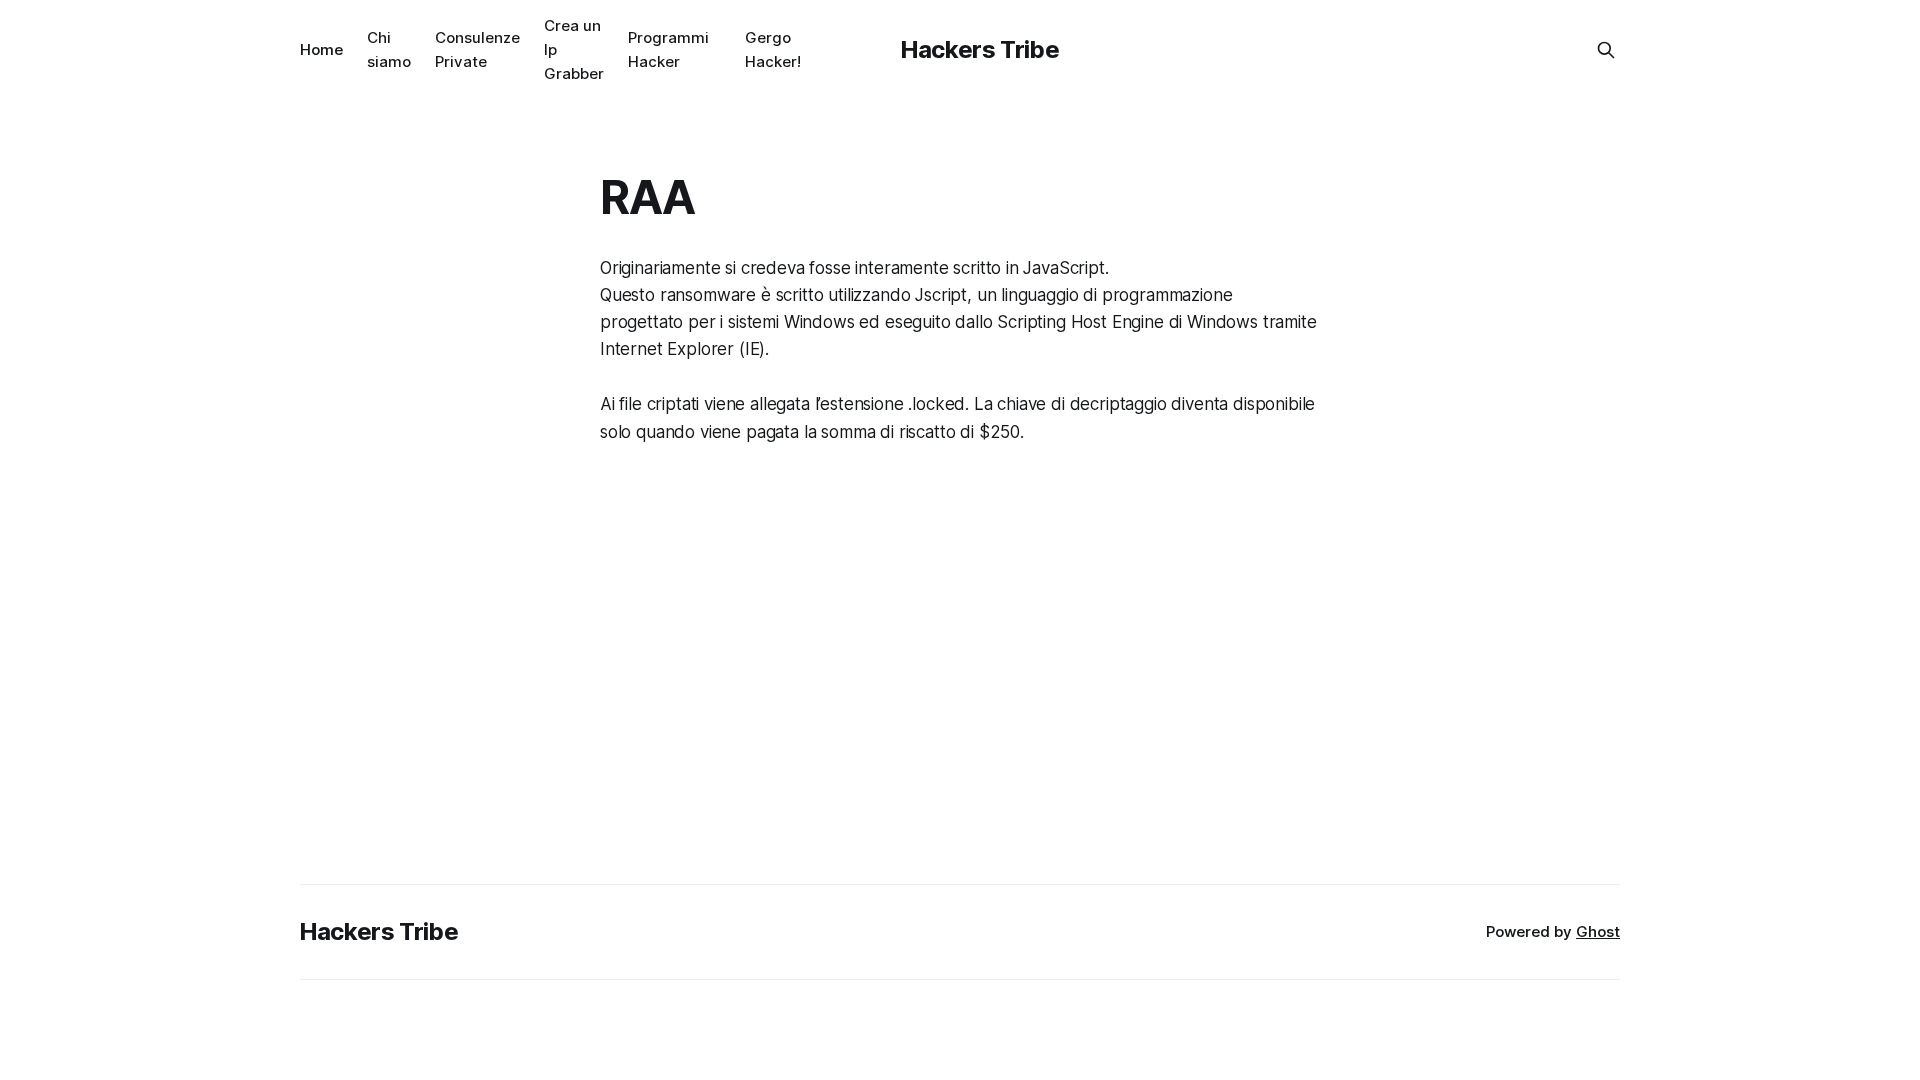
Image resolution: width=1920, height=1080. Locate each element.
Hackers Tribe (980, 49)
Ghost (1598, 931)
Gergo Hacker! (773, 49)
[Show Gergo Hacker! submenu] (809, 50)
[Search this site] (1606, 50)
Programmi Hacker (668, 49)
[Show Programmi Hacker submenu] (717, 50)
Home (321, 49)
